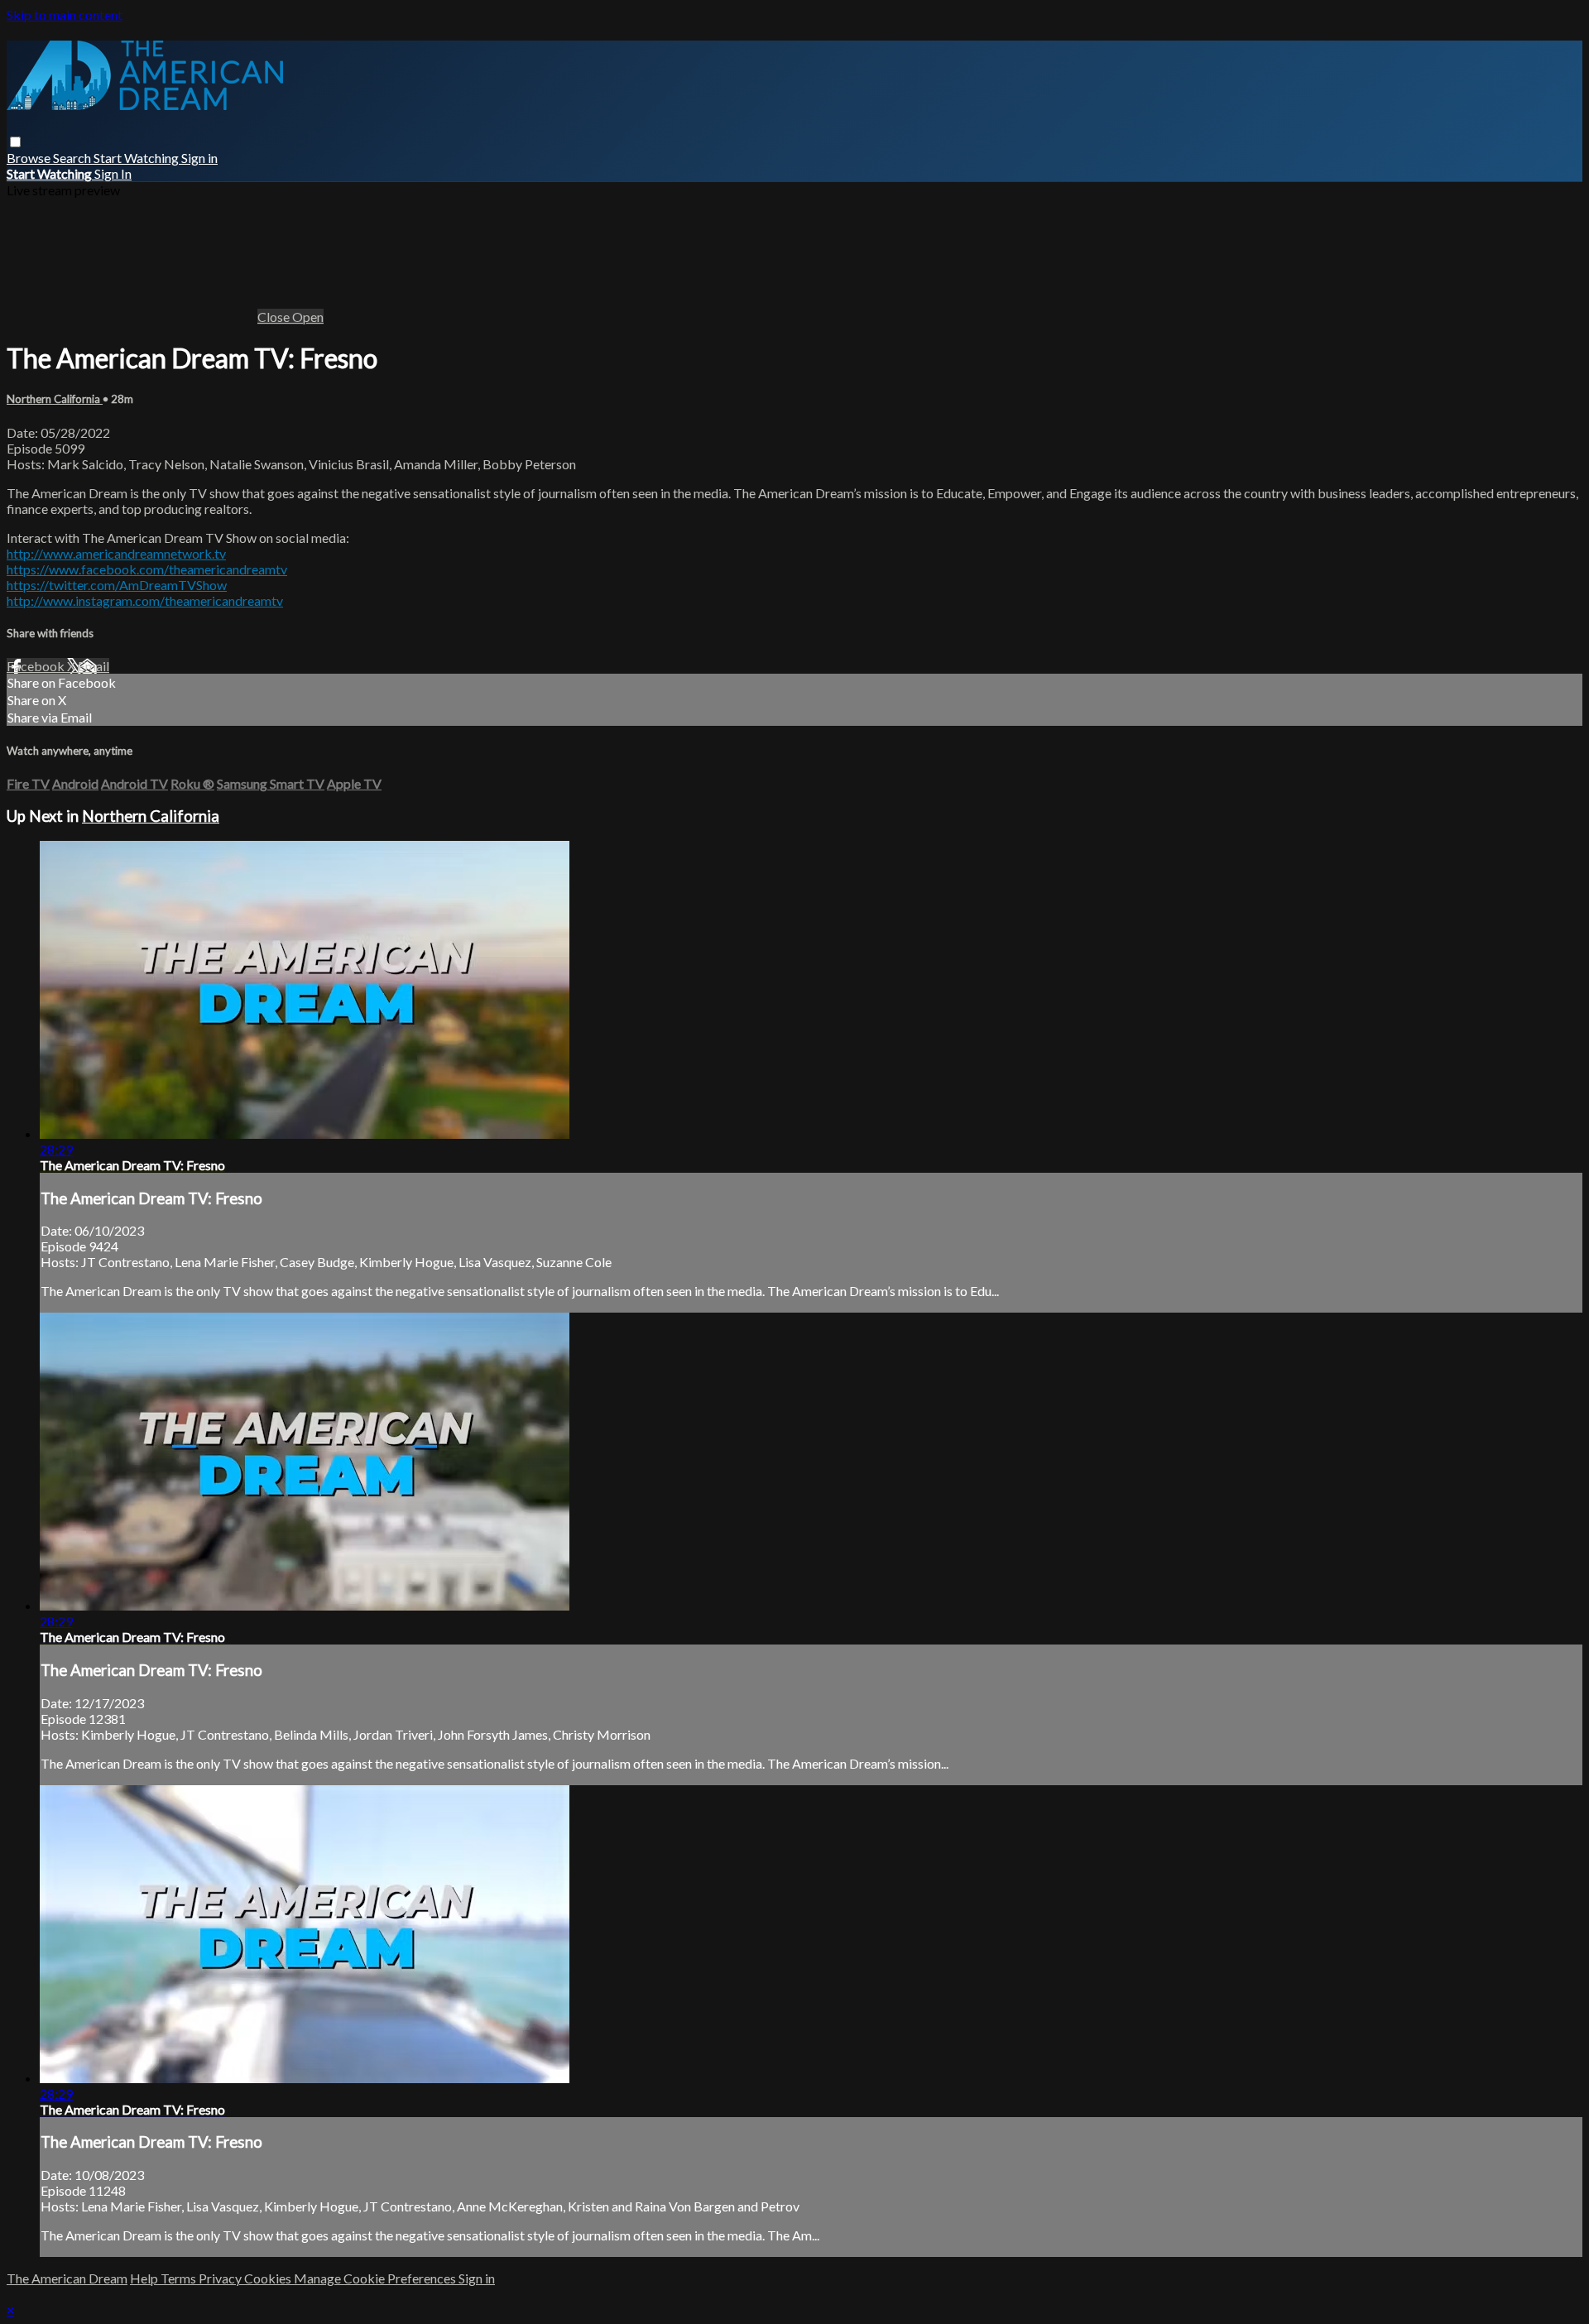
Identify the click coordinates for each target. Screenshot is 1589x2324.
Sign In (113, 173)
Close (275, 317)
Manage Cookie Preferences (376, 2278)
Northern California (55, 399)
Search (73, 158)
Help (145, 2278)
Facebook (37, 666)
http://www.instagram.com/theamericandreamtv (145, 600)
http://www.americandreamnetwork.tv (116, 553)
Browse (30, 158)
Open (308, 317)
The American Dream (67, 2278)
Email (94, 666)
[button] (15, 142)
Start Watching (137, 158)
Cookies (269, 2278)
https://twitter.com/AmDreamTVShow (117, 585)
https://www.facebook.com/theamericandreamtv (147, 569)
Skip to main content (65, 14)
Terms (180, 2278)
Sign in (199, 158)
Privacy (221, 2278)
